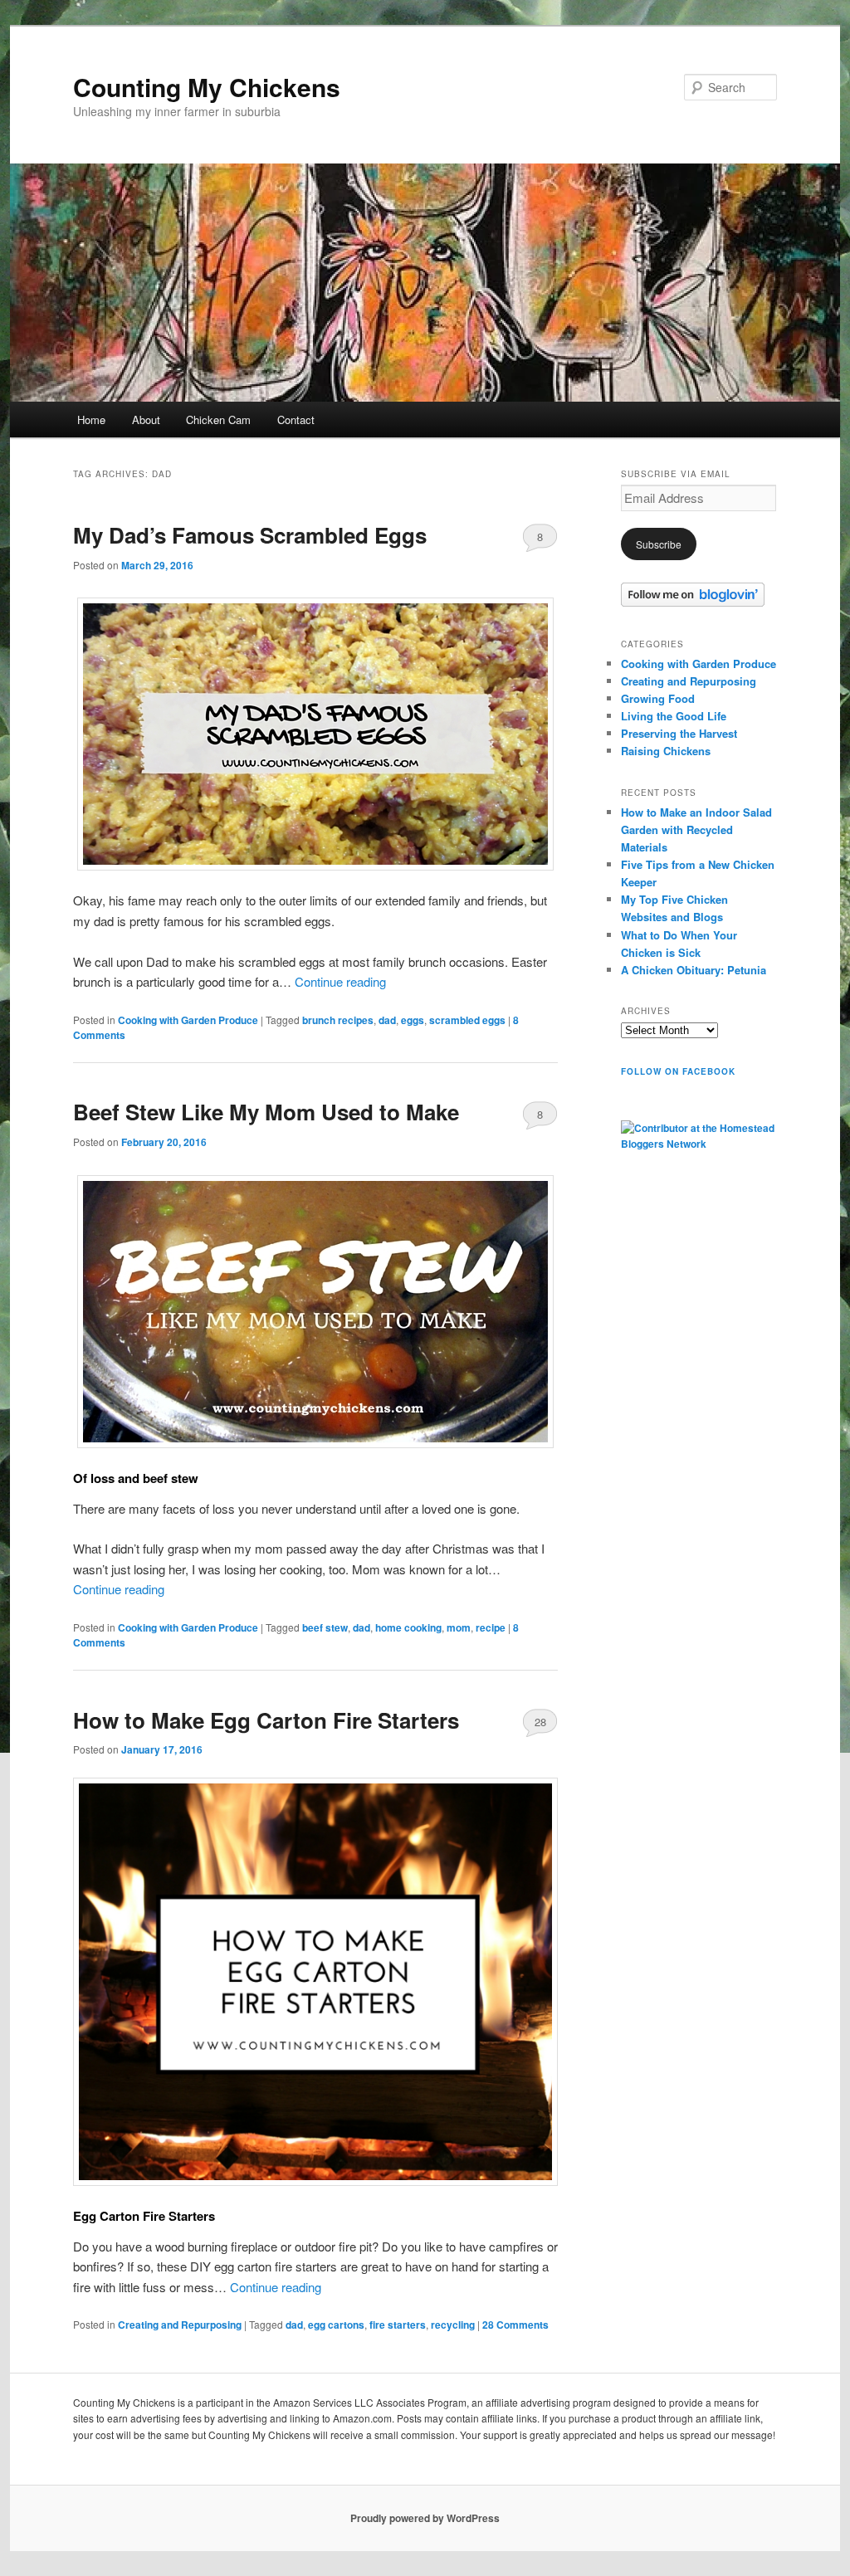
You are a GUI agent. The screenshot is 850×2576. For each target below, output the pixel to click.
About (146, 420)
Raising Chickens (666, 751)
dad (387, 1020)
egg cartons (336, 2325)
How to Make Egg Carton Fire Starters (266, 1720)
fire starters (398, 2325)
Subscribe (659, 544)
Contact (296, 420)
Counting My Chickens (207, 87)
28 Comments (540, 1725)
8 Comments (540, 540)
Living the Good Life (674, 716)
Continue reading (340, 981)
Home (91, 420)
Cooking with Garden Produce (188, 1020)
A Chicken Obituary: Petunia (694, 970)
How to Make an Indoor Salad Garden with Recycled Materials (696, 829)
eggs (413, 1020)
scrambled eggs (467, 1020)
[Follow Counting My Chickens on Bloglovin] (693, 603)
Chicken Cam (218, 420)
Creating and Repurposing (180, 2325)
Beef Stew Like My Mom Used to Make (266, 1112)
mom (459, 1627)
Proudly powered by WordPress (425, 2518)
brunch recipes (338, 1020)
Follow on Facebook (678, 1071)
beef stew (325, 1627)
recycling (453, 2325)
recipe (491, 1627)
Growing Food (658, 698)
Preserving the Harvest (679, 733)
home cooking (408, 1627)
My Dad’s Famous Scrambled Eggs (250, 535)
